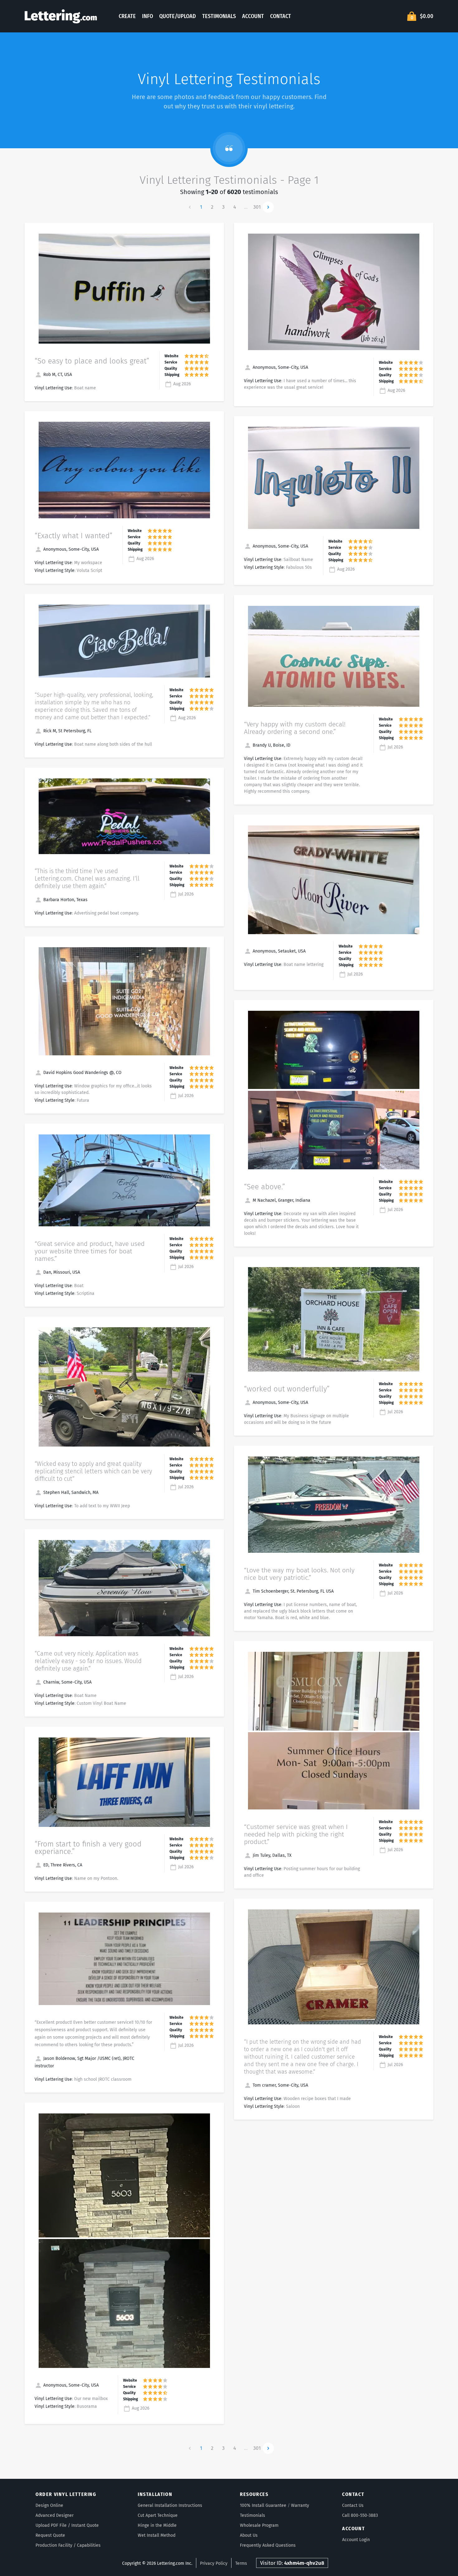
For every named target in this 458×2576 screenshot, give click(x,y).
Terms (241, 2563)
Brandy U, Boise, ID (271, 745)
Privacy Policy (214, 2563)
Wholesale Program (259, 2525)
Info (148, 16)
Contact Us (353, 2505)
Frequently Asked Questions (268, 2545)
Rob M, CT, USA (57, 375)
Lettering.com (61, 16)
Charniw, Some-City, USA (67, 1682)
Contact (281, 16)
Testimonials (219, 16)
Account (253, 16)
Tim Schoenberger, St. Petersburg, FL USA (293, 1591)
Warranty (300, 2505)
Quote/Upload (178, 16)
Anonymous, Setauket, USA (279, 951)
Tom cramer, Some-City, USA (280, 2085)
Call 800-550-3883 (360, 2515)
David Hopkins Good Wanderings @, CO (82, 1073)
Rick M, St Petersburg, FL (67, 731)
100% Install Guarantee (263, 2505)
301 (257, 207)
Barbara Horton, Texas (65, 900)
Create (127, 16)
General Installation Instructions (170, 2505)
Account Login (356, 2540)
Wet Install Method (157, 2535)
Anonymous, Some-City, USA (70, 549)
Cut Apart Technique (158, 2515)
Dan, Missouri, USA (61, 1272)
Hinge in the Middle (157, 2525)
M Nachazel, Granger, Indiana (281, 1200)
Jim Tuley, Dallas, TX (272, 1855)
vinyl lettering (273, 106)
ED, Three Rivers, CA (62, 1865)
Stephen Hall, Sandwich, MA (70, 1492)
